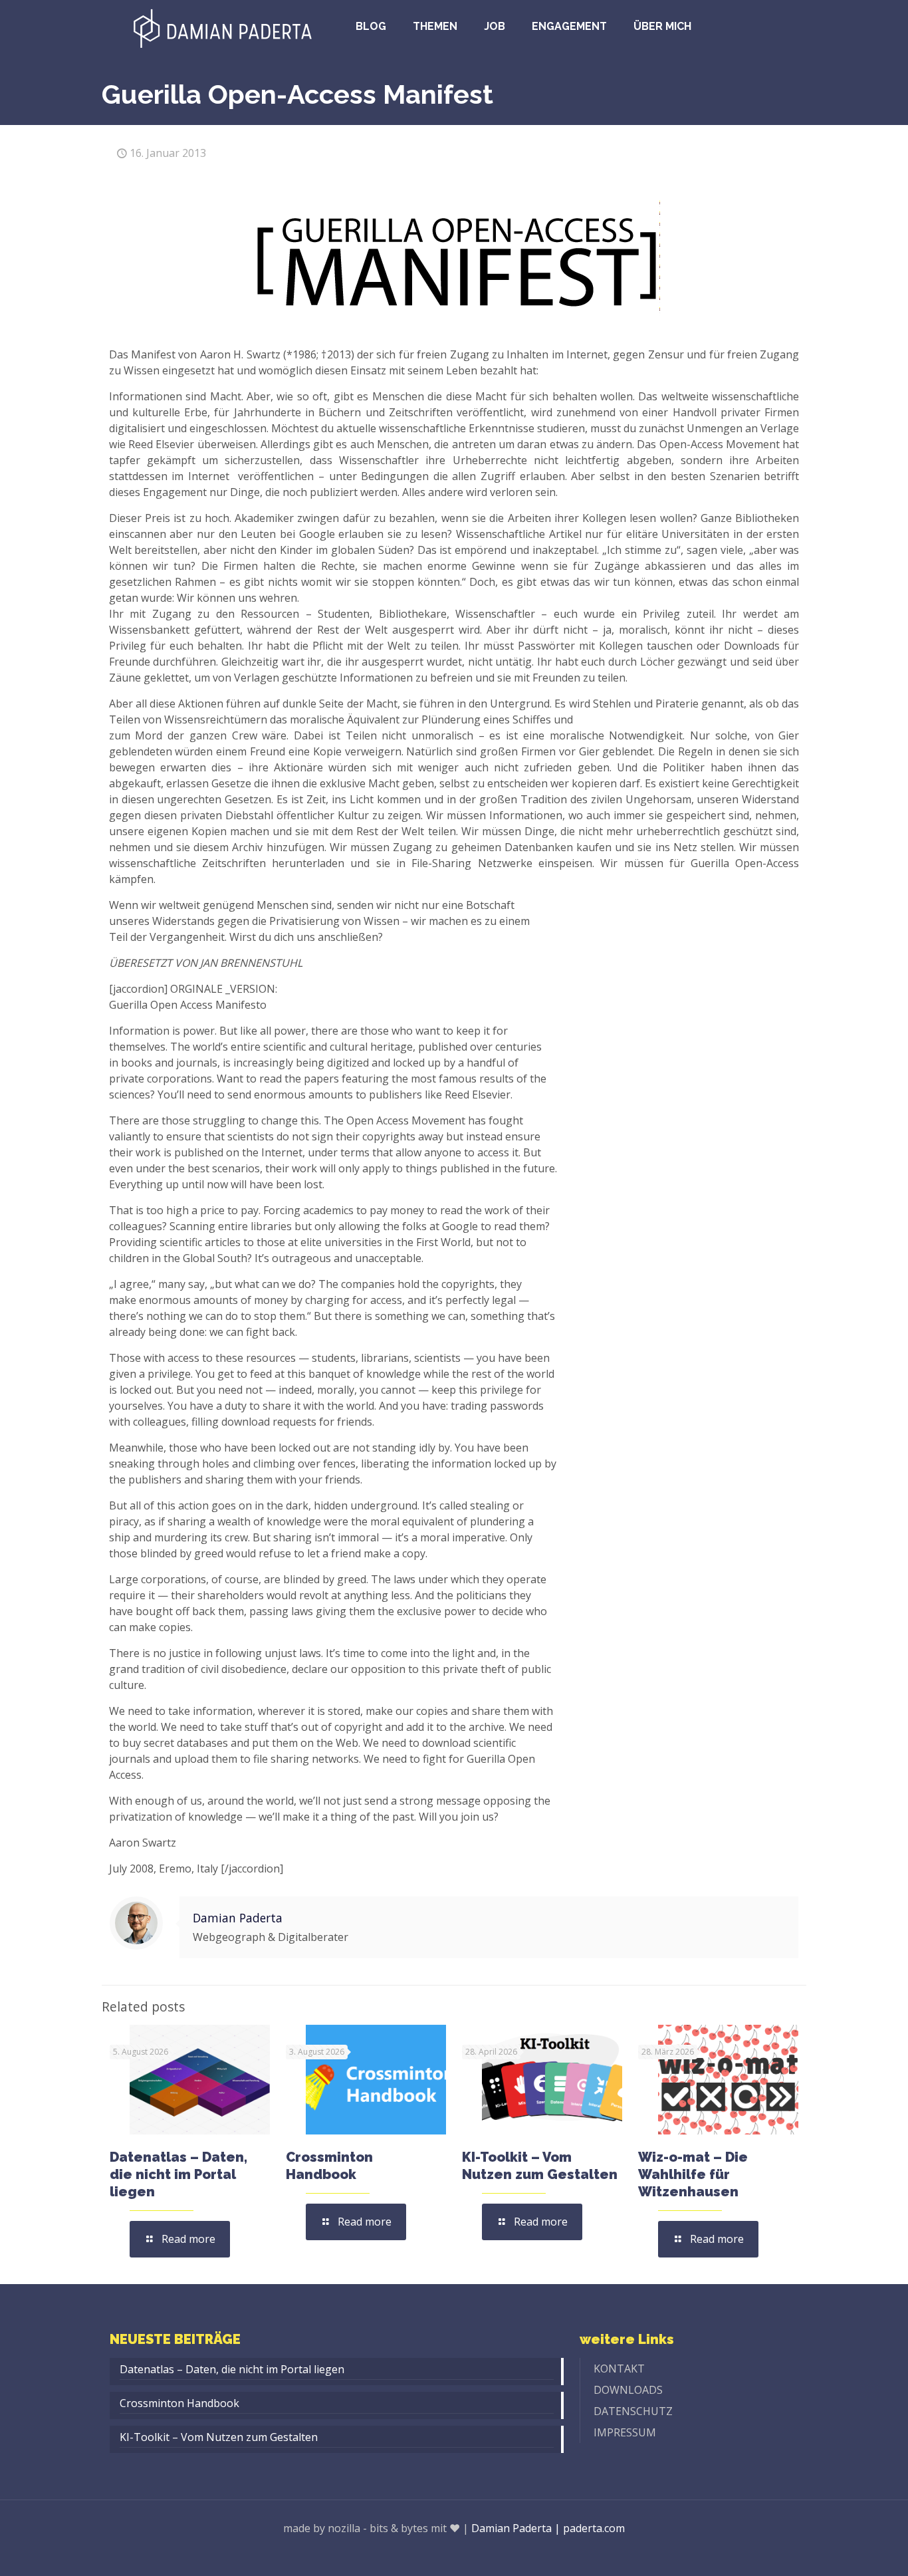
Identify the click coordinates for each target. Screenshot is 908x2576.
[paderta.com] (223, 27)
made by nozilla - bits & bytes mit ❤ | (376, 2528)
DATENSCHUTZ (633, 2411)
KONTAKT (619, 2369)
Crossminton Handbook (179, 2403)
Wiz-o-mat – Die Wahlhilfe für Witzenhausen (693, 2174)
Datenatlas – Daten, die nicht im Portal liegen (178, 2174)
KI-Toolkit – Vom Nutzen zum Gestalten (219, 2437)
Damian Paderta (238, 1918)
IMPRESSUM (625, 2432)
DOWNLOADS (628, 2390)
